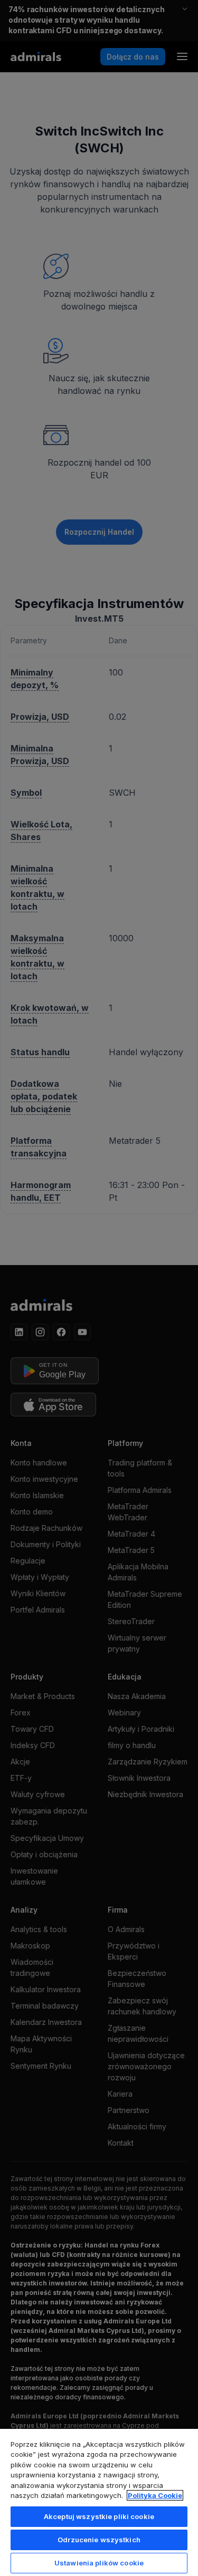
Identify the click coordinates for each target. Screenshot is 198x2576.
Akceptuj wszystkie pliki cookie (99, 2516)
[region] (99, 2502)
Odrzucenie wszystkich (99, 2540)
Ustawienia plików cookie (99, 2563)
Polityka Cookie (155, 2495)
